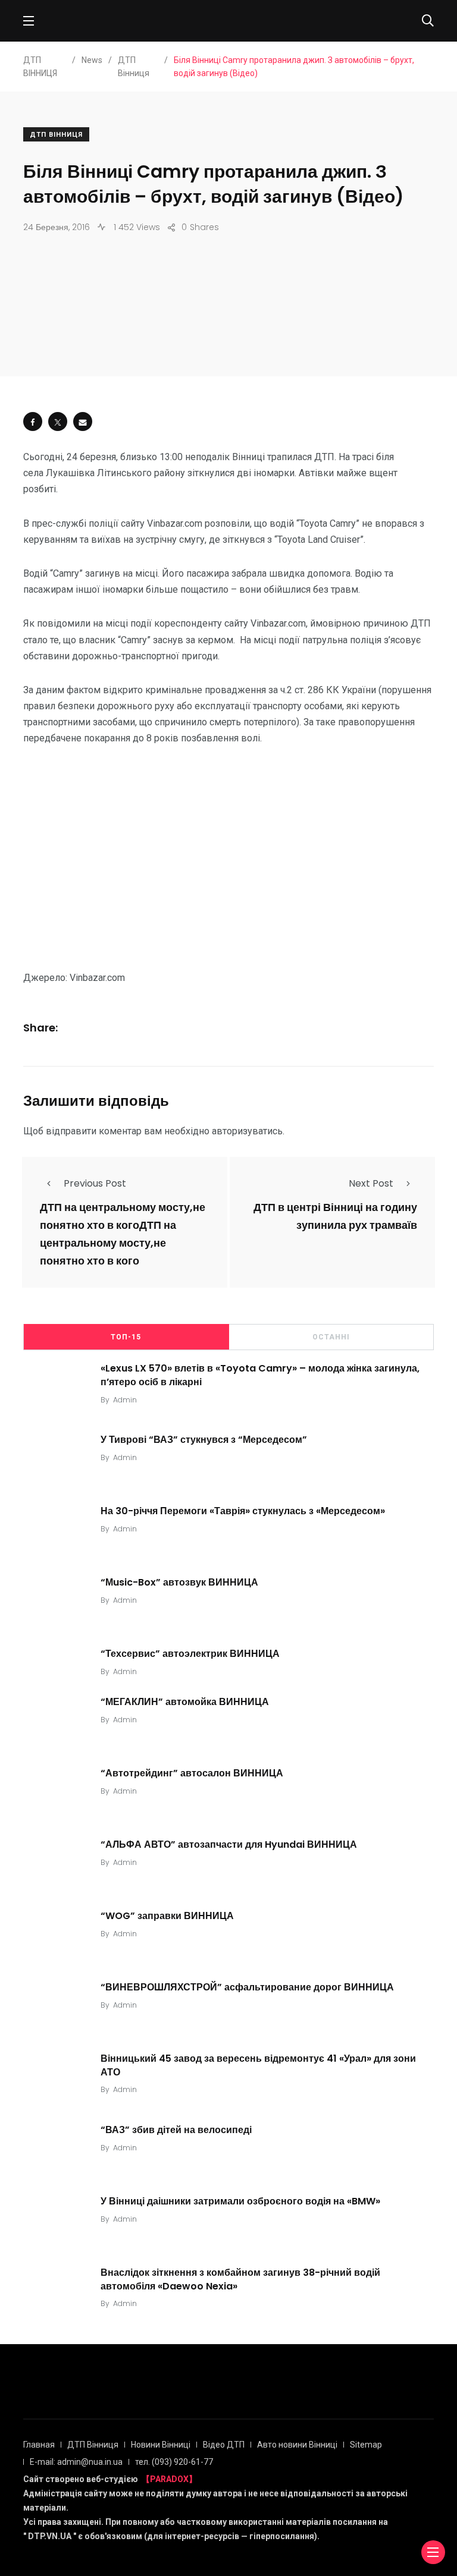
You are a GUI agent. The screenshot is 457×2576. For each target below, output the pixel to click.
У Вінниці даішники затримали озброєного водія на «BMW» (240, 2201)
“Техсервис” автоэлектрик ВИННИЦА (190, 1654)
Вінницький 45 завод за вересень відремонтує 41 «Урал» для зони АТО (258, 2065)
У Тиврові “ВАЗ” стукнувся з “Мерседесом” (204, 1440)
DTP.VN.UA (50, 2536)
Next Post (371, 1183)
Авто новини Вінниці (297, 2445)
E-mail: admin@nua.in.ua (76, 2462)
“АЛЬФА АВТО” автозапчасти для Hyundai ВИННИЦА (229, 1844)
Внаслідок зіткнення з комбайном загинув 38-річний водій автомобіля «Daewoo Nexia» (240, 2279)
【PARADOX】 (169, 2479)
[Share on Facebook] (33, 422)
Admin (125, 1400)
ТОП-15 (126, 1337)
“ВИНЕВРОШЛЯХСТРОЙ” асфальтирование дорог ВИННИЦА (247, 1987)
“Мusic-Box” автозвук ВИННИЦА (179, 1582)
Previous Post (95, 1183)
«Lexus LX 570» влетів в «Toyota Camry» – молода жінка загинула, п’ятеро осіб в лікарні (260, 1375)
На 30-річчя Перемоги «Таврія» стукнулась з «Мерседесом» (243, 1511)
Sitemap (366, 2445)
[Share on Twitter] (58, 422)
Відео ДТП (224, 2445)
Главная (39, 2445)
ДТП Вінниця (56, 135)
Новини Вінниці (161, 2445)
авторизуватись (247, 1131)
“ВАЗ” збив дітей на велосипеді (176, 2130)
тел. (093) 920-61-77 (174, 2462)
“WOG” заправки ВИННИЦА (167, 1916)
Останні (331, 1337)
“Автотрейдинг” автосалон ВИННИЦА (192, 1773)
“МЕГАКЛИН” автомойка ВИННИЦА (185, 1702)
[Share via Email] (83, 422)
